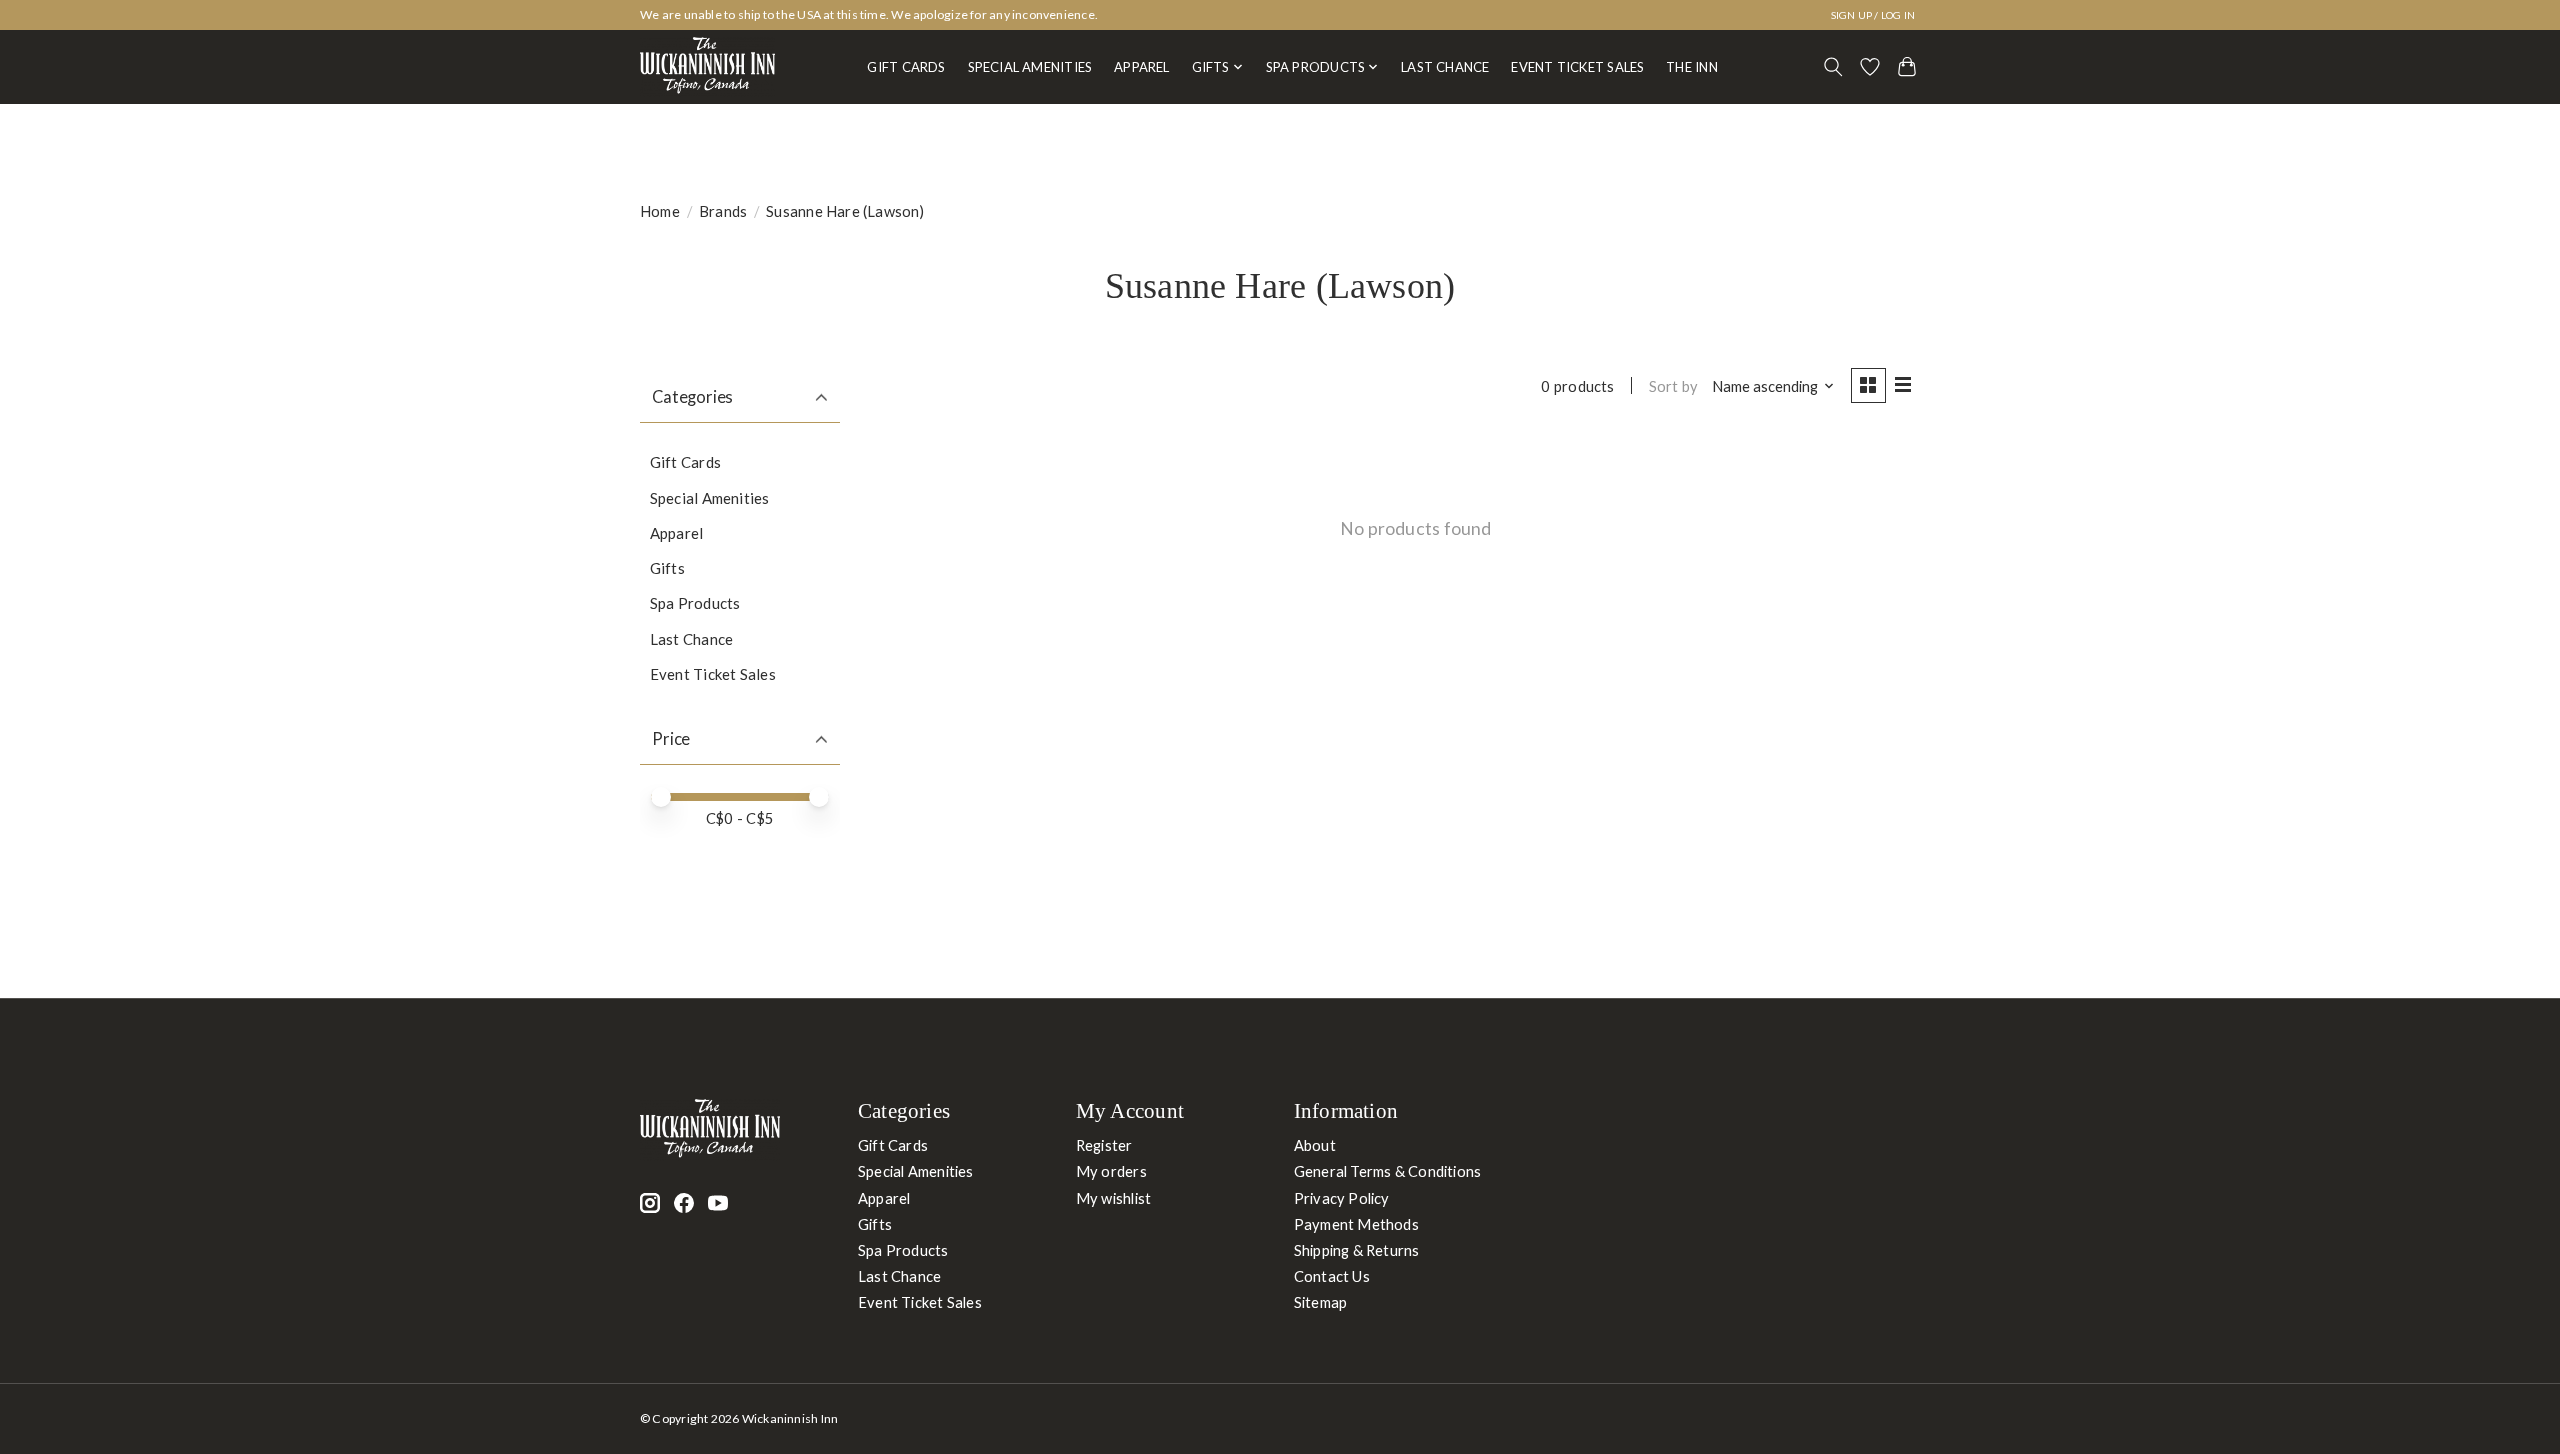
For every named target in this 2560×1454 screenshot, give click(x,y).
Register (1104, 1145)
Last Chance (1445, 67)
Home (660, 211)
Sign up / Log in (1873, 15)
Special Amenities (1030, 67)
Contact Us (1332, 1276)
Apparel (1142, 67)
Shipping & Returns (1357, 1250)
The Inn (1692, 67)
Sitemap (1321, 1302)
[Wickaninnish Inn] (707, 67)
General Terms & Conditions (1388, 1171)
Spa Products (695, 603)
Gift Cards (906, 67)
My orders (1111, 1171)
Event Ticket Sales (1577, 67)
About (1315, 1145)
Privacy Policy (1342, 1198)
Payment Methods (1356, 1224)
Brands (723, 211)
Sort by (1674, 386)
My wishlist (1113, 1198)
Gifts (667, 568)
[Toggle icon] (1833, 67)
